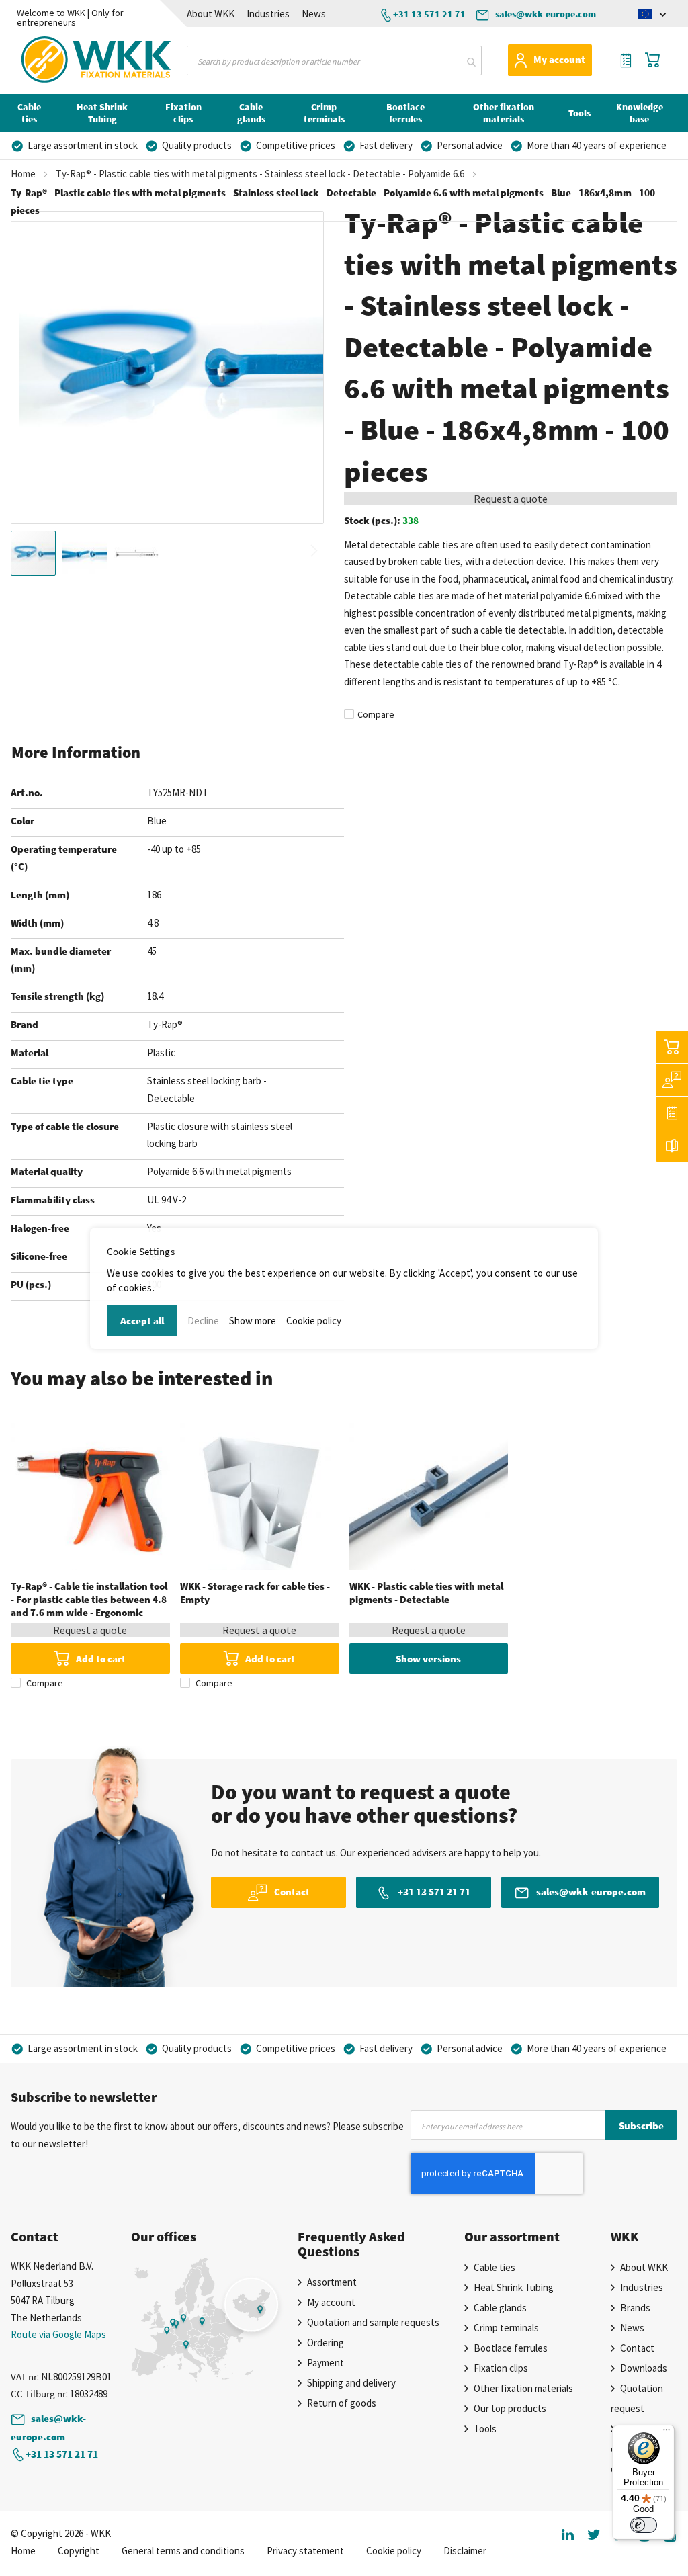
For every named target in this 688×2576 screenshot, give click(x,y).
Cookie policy (314, 1321)
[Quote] (672, 1113)
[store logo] (59, 60)
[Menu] (666, 2433)
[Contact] (672, 1080)
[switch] (644, 2525)
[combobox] (334, 60)
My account (559, 59)
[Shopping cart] (672, 1047)
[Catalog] (672, 1146)
